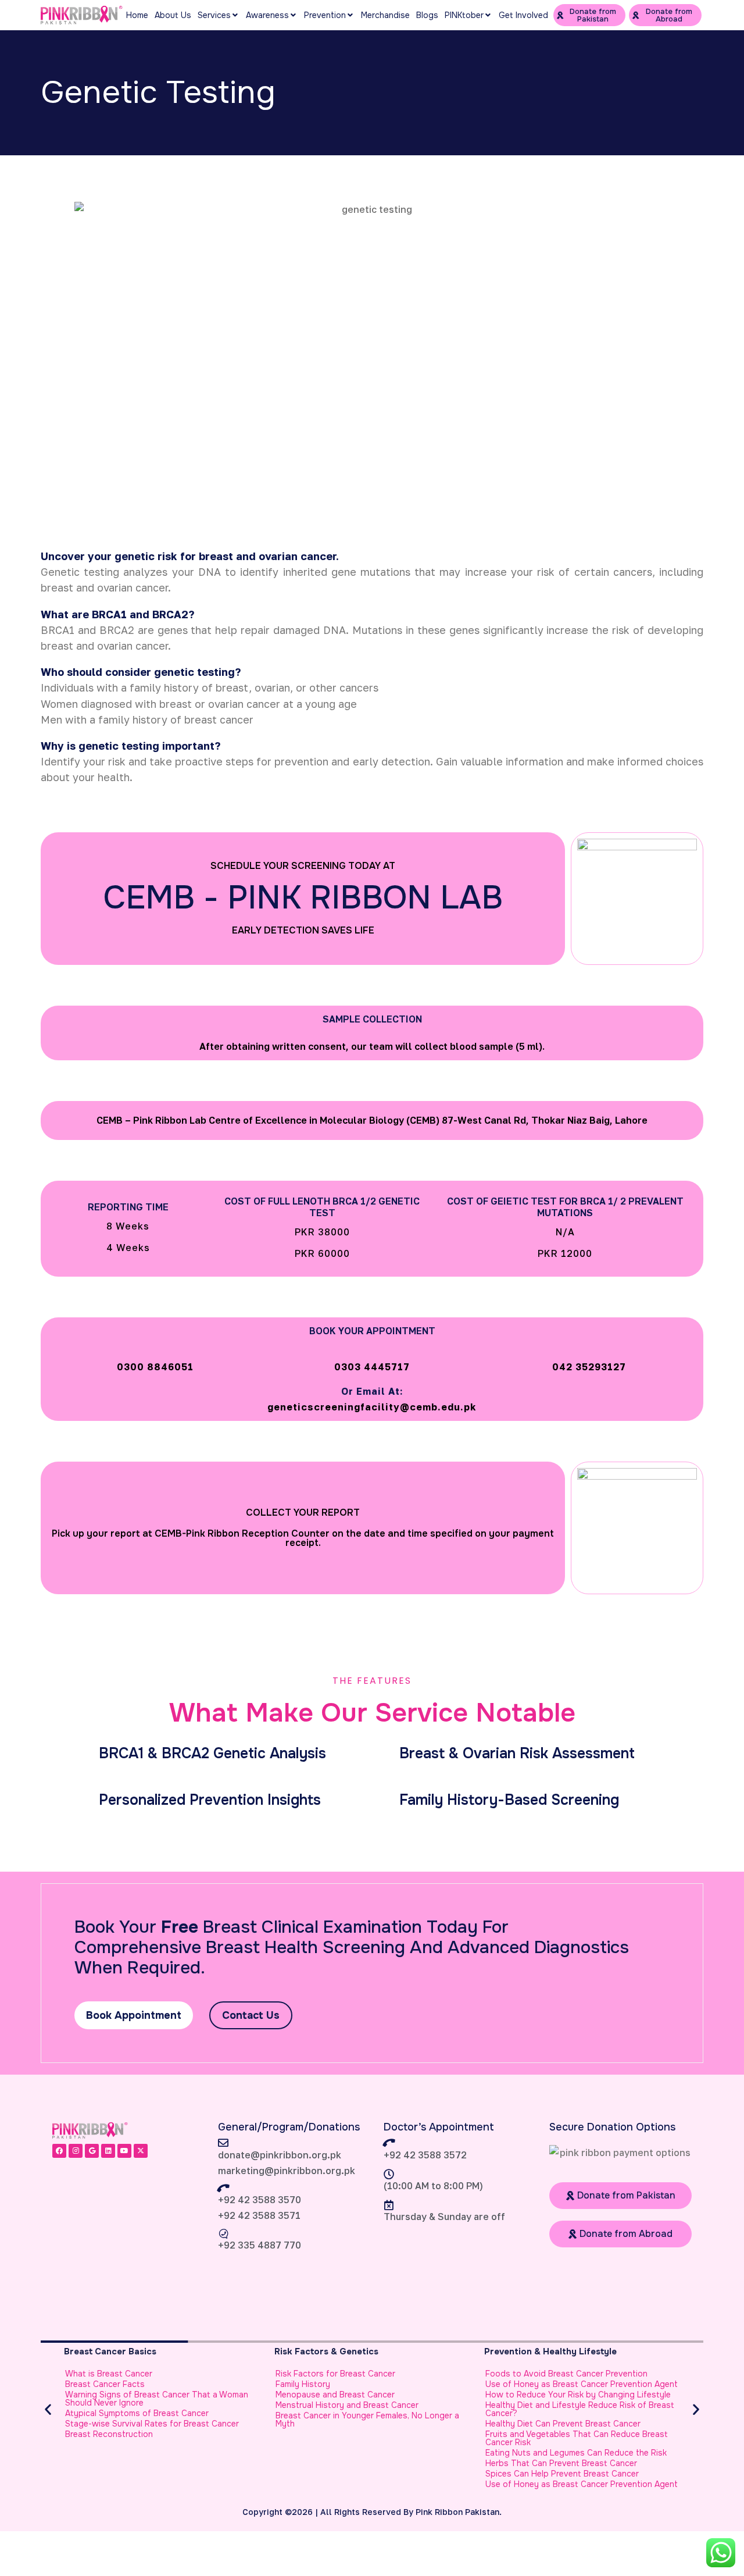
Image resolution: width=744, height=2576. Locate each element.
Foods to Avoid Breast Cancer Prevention (566, 2374)
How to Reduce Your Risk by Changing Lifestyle (578, 2395)
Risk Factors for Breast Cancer (335, 2374)
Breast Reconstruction (109, 2434)
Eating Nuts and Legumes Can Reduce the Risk (576, 2453)
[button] (48, 2409)
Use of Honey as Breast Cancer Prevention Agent (582, 2384)
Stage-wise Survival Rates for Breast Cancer (152, 2424)
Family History (303, 2384)
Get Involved (523, 15)
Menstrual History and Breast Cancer (347, 2405)
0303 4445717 (372, 1367)
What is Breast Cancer (109, 2374)
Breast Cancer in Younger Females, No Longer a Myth (367, 2420)
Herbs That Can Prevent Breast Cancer (561, 2463)
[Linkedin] (108, 2151)
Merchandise (385, 15)
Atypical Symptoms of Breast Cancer (137, 2413)
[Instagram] (76, 2151)
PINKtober (464, 15)
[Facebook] (59, 2151)
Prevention (325, 15)
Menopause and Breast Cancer (335, 2395)
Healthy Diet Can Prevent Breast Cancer (563, 2424)
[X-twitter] (141, 2151)
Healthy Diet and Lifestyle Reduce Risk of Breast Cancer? (580, 2409)
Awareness (267, 15)
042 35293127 (589, 1367)
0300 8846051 (155, 1367)
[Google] (92, 2151)
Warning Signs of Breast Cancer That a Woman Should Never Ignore (157, 2399)
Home (137, 15)
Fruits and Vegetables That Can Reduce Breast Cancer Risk (577, 2438)
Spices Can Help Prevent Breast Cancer (562, 2474)
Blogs (427, 15)
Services (214, 15)
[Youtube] (124, 2151)
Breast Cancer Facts (105, 2384)
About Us (173, 15)
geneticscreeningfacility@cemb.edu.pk (372, 1407)
